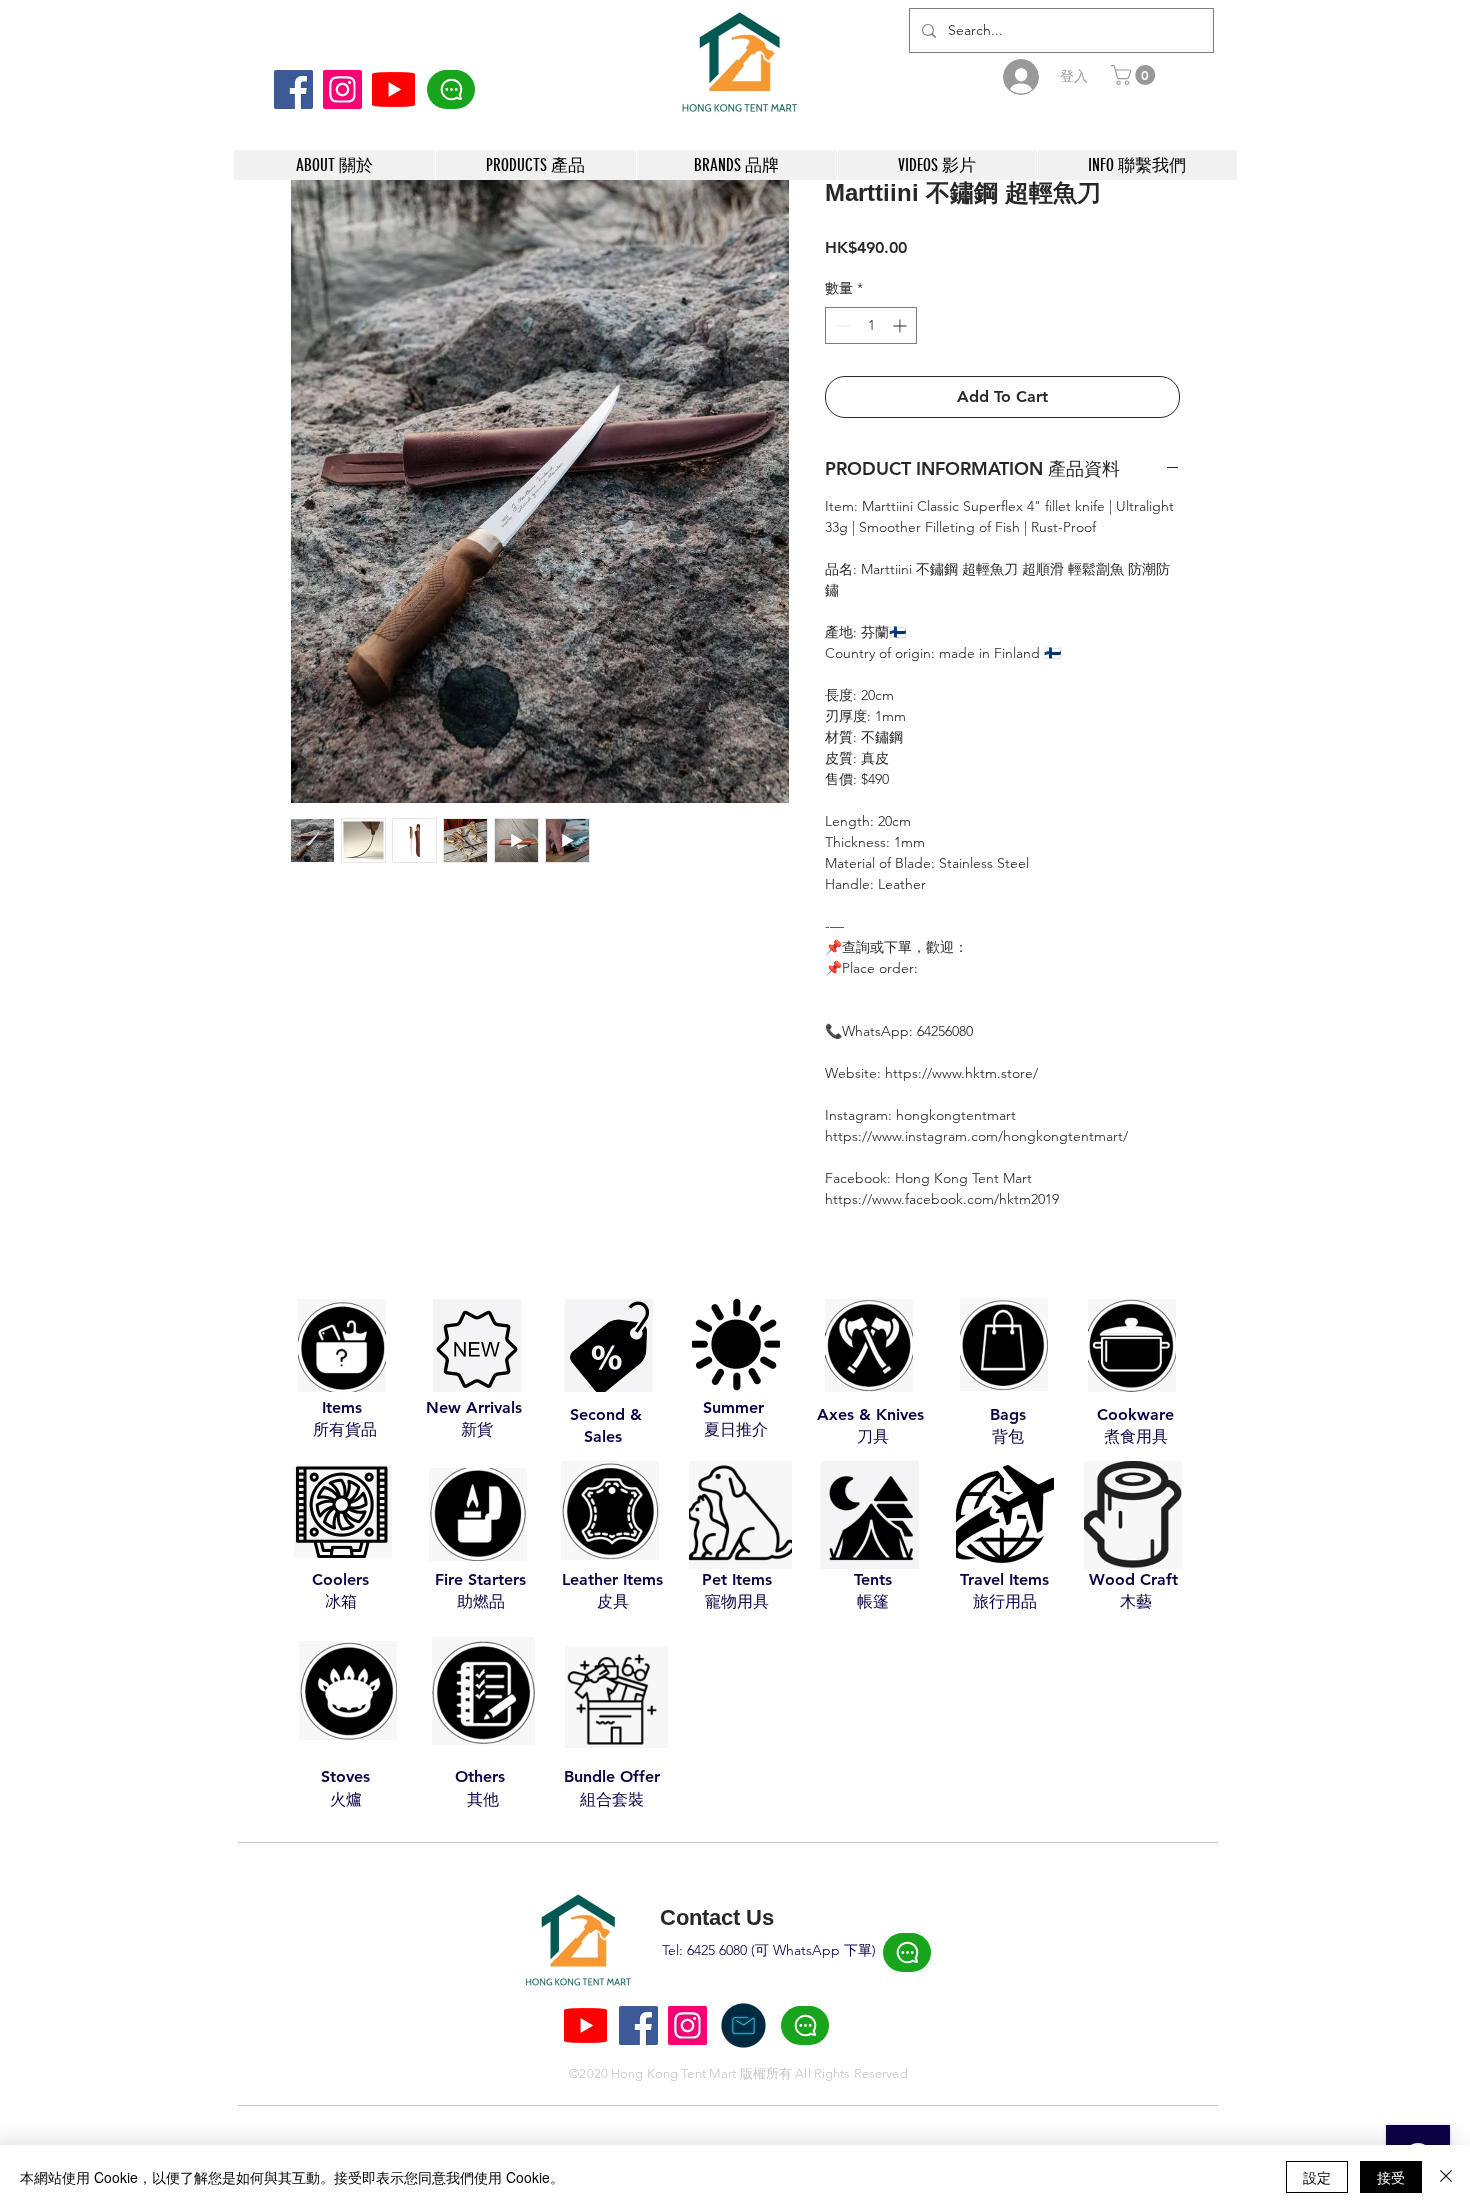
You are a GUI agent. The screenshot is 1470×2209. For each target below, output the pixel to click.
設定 (1317, 2177)
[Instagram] (342, 89)
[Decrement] (840, 325)
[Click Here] (451, 89)
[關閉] (1446, 2177)
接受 (1391, 2177)
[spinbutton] (871, 325)
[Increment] (901, 325)
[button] (1135, 75)
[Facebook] (293, 89)
